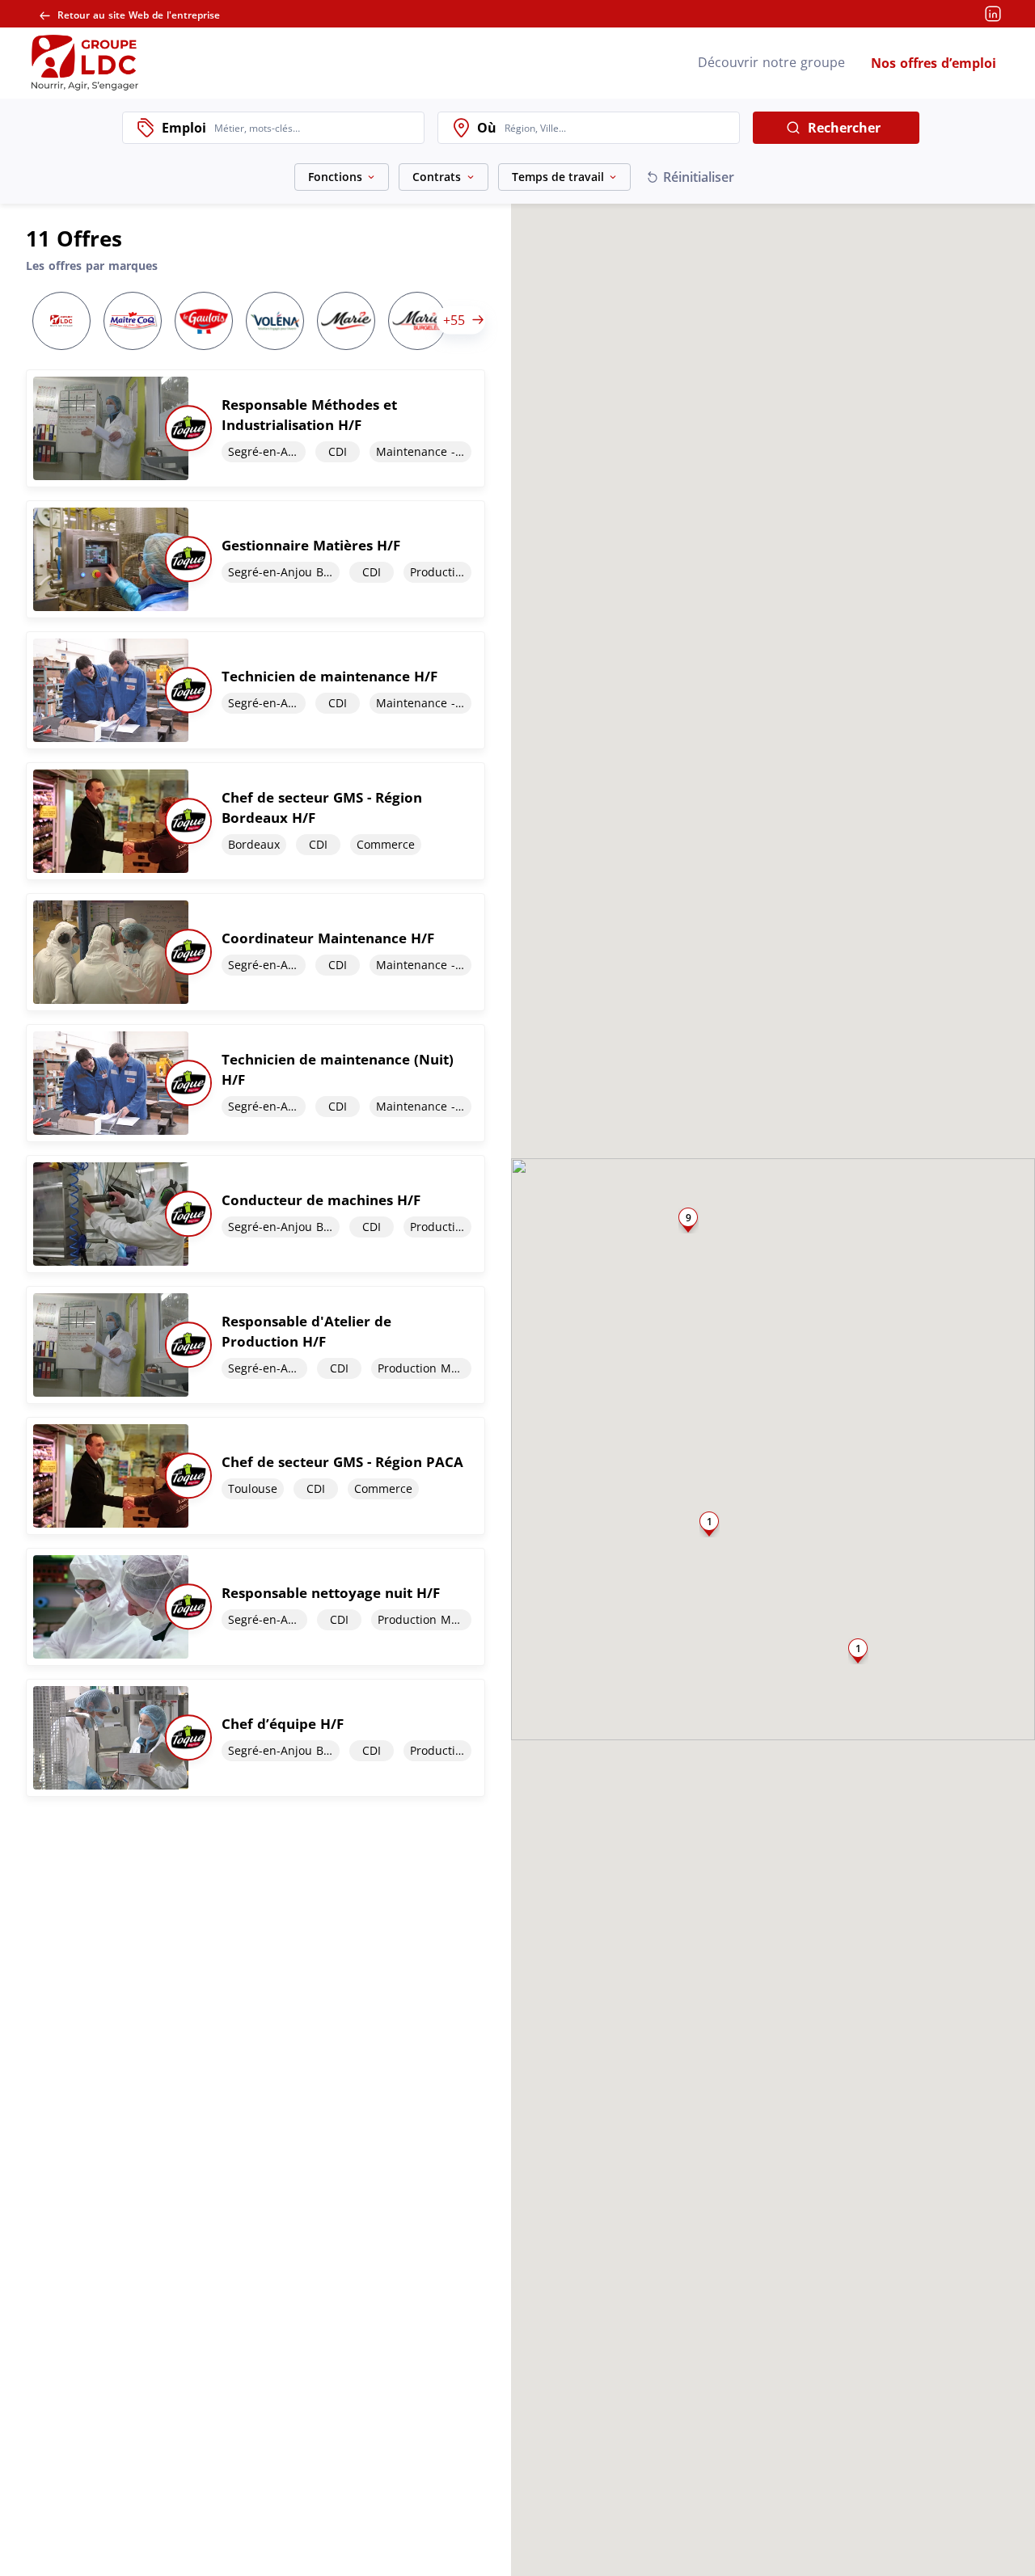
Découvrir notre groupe (771, 62)
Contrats (437, 177)
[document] (256, 428)
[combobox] (315, 128)
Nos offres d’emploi (934, 63)
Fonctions (335, 177)
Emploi (184, 128)
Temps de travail (558, 177)
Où (487, 128)
